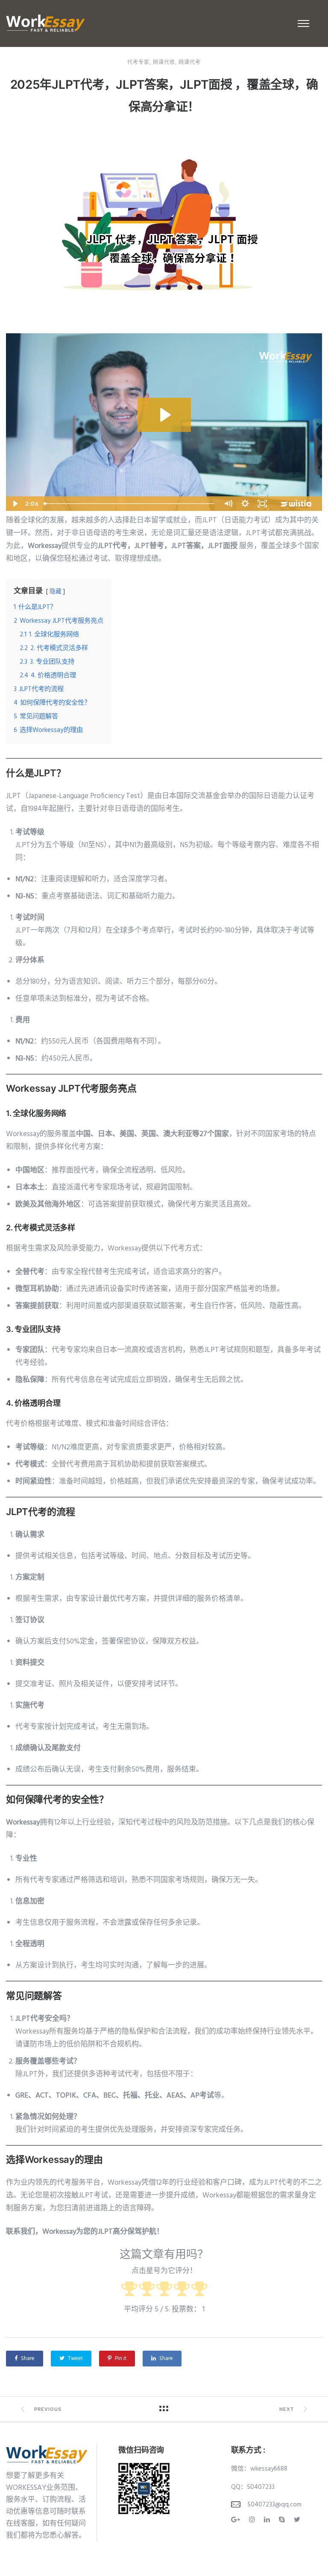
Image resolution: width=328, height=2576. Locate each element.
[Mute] (228, 504)
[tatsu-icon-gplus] (237, 2520)
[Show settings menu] (245, 504)
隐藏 (56, 592)
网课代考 (190, 62)
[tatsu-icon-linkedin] (268, 2520)
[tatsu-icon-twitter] (297, 2520)
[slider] (130, 504)
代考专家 (138, 62)
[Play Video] (15, 504)
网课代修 (164, 62)
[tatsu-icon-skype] (283, 2520)
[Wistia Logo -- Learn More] (296, 504)
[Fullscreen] (262, 504)
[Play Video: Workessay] (164, 415)
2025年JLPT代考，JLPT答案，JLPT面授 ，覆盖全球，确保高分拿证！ (164, 96)
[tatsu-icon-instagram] (253, 2520)
